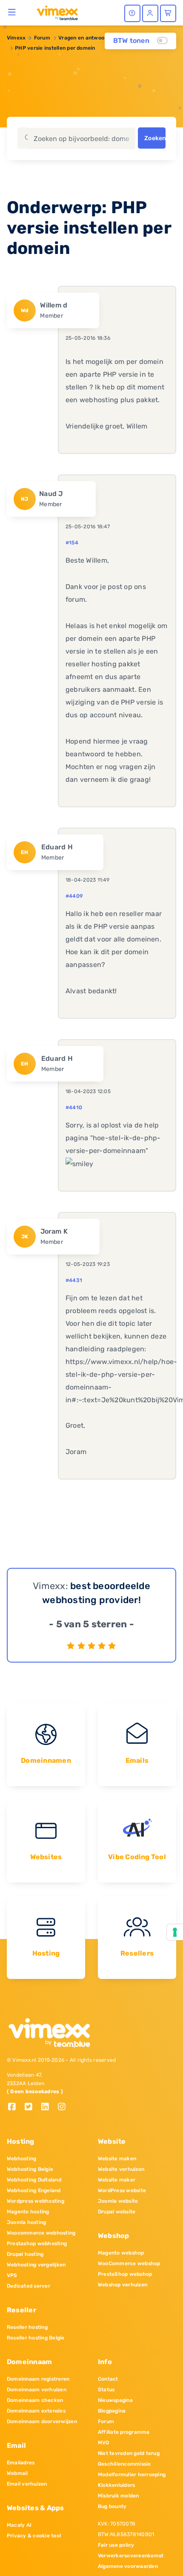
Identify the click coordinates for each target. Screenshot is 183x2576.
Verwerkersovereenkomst (131, 2556)
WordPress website (122, 2190)
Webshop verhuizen (123, 2285)
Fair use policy (116, 2545)
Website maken (117, 2159)
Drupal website (117, 2212)
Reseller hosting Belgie (36, 2338)
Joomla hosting (26, 2222)
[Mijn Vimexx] (150, 13)
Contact (108, 2379)
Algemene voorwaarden (128, 2566)
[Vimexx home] (54, 12)
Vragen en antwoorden (87, 38)
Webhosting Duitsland (34, 2180)
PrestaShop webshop (125, 2274)
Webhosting (21, 2159)
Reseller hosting (27, 2327)
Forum (42, 38)
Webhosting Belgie (30, 2169)
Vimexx (16, 38)
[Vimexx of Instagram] (64, 2107)
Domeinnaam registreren (38, 2379)
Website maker (117, 2180)
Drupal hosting (25, 2254)
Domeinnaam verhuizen (37, 2390)
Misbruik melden (119, 2496)
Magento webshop (121, 2253)
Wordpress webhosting (36, 2201)
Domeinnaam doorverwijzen (42, 2421)
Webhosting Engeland (34, 2190)
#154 (72, 543)
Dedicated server (29, 2286)
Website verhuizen (121, 2169)
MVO (104, 2443)
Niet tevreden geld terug (129, 2453)
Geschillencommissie (124, 2464)
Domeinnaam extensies (36, 2411)
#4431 (74, 1280)
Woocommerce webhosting (41, 2233)
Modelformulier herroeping (132, 2475)
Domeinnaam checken (35, 2400)
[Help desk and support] (132, 13)
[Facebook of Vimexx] (15, 2107)
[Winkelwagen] (168, 13)
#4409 (74, 896)
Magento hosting (28, 2212)
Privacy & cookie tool (34, 2536)
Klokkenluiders (116, 2485)
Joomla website (118, 2201)
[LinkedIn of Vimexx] (48, 2107)
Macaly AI (19, 2525)
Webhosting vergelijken (36, 2265)
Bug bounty (112, 2506)
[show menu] (12, 12)
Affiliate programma (124, 2432)
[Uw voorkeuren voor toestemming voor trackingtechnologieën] (175, 1932)
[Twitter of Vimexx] (32, 2107)
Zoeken (155, 138)
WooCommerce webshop (129, 2263)
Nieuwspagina (115, 2400)
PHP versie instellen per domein (55, 48)
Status (106, 2390)
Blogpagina (112, 2411)
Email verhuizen (27, 2484)
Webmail (17, 2473)
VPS (12, 2275)
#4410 (74, 1108)
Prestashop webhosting (37, 2243)
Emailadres (21, 2463)
